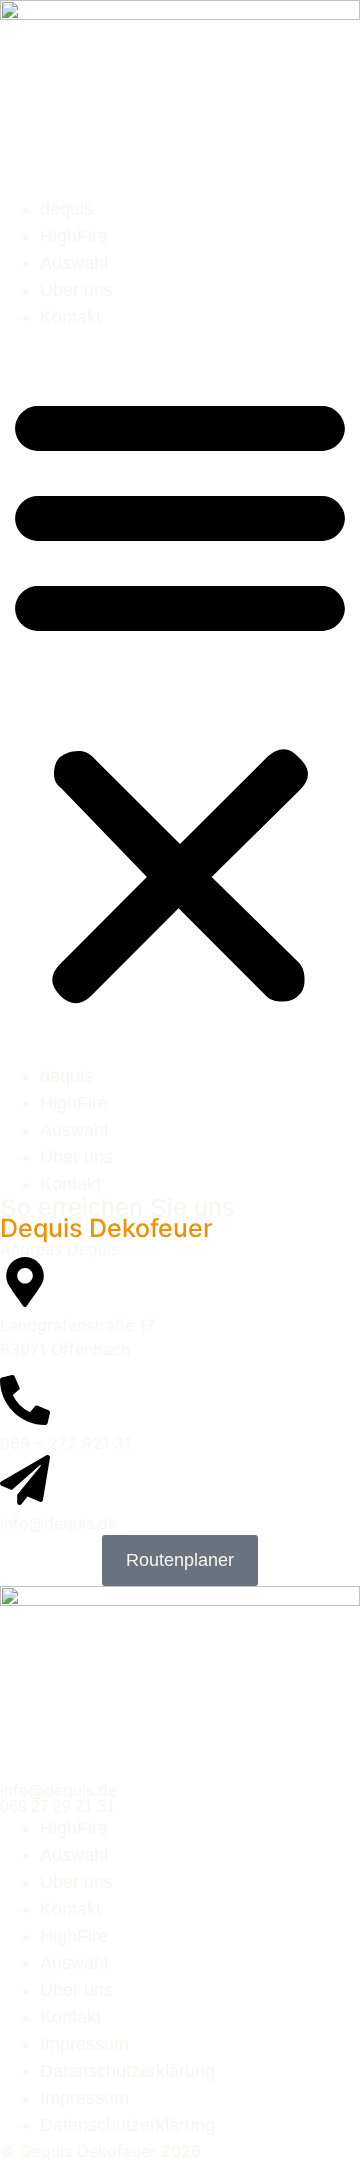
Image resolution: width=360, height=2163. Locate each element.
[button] (180, 697)
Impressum (84, 2044)
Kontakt (70, 317)
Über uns (76, 290)
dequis (66, 209)
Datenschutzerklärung (127, 2071)
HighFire (74, 236)
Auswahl (74, 263)
